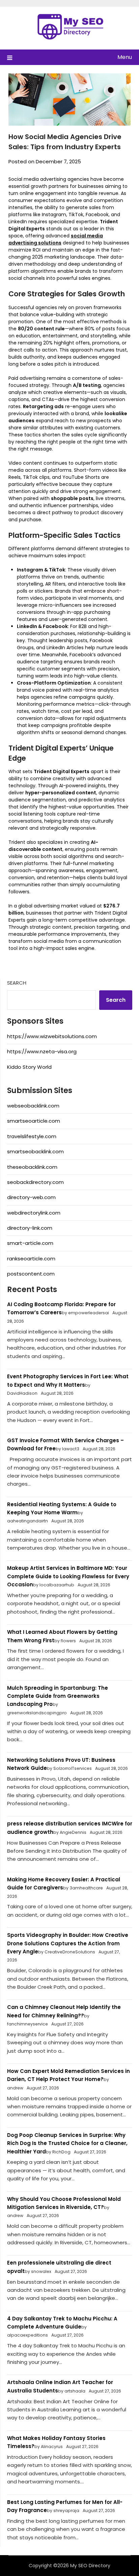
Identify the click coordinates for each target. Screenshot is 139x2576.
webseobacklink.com (33, 1106)
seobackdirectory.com (35, 1182)
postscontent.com (31, 1274)
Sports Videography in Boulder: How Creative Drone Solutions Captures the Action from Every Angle (68, 1943)
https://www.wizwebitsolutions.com (52, 1036)
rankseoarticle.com (31, 1259)
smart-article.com (30, 1243)
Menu (125, 57)
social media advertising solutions (56, 239)
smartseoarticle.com (34, 1121)
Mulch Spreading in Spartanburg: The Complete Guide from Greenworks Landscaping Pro (58, 1696)
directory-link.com (30, 1228)
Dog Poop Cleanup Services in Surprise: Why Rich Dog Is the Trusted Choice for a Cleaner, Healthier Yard (67, 2143)
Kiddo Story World (29, 1067)
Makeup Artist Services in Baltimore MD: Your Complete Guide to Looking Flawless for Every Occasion (68, 1576)
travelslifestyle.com (32, 1136)
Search (17, 983)
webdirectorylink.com (34, 1213)
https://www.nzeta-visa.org (42, 1051)
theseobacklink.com (32, 1167)
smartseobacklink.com (35, 1151)
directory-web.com (31, 1197)
